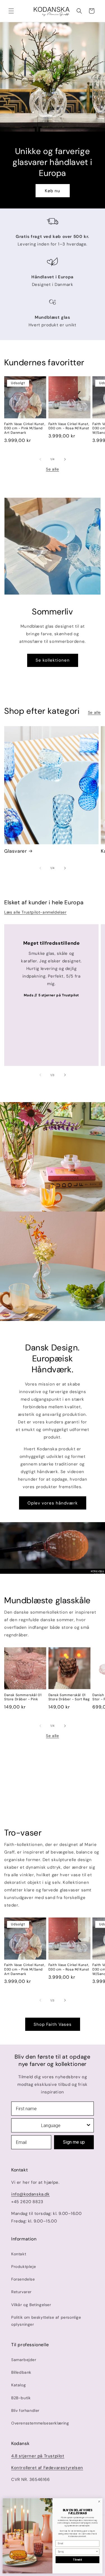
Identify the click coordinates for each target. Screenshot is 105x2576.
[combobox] (51, 2125)
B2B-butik (21, 2398)
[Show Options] (88, 2125)
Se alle (52, 469)
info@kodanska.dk (31, 2194)
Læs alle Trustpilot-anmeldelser (35, 912)
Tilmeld (77, 2560)
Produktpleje (24, 2267)
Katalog (18, 2385)
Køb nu (53, 191)
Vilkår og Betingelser (31, 2305)
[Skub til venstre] (40, 459)
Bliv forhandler (25, 2410)
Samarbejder (24, 2360)
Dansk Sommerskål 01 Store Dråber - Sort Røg (69, 1697)
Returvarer (21, 2292)
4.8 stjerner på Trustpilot (38, 2456)
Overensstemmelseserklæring (40, 2423)
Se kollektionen (53, 660)
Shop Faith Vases (53, 2024)
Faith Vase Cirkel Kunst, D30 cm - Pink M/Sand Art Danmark (25, 428)
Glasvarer (15, 851)
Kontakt (19, 2254)
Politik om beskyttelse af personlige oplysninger (46, 2321)
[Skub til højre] (65, 459)
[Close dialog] (99, 2502)
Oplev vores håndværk (53, 1503)
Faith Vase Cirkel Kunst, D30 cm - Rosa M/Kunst (69, 426)
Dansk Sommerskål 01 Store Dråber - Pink (23, 1697)
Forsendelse (23, 2279)
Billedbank (21, 2372)
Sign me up (74, 2142)
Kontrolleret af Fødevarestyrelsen (47, 2468)
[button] (11, 11)
